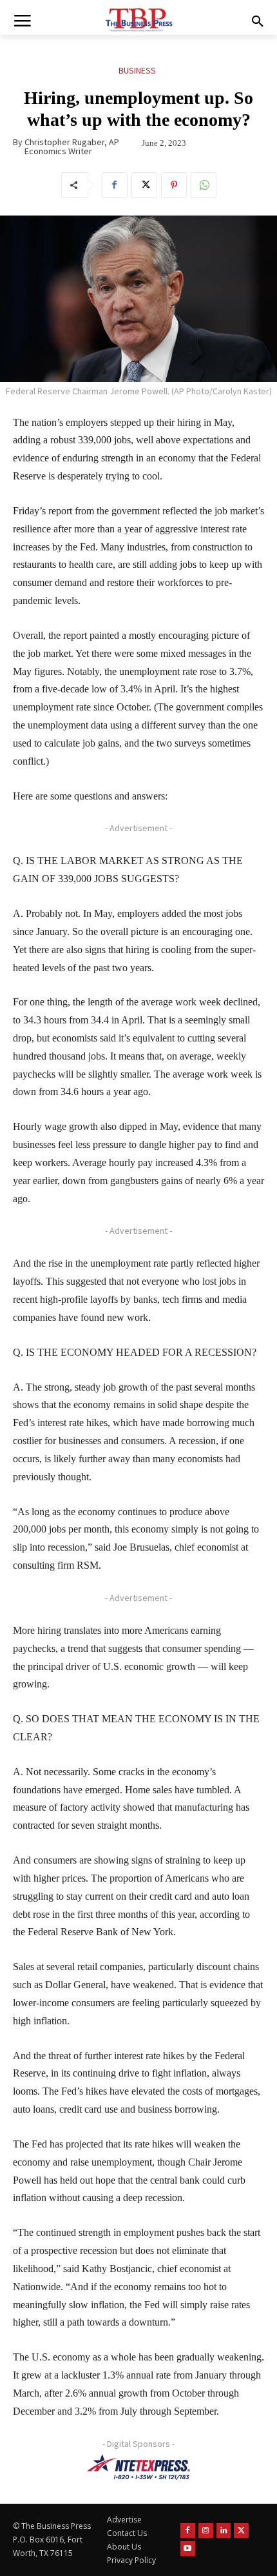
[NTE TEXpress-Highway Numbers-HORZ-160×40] (138, 2467)
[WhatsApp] (204, 185)
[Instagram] (206, 2531)
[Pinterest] (174, 185)
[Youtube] (188, 2549)
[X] (144, 185)
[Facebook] (115, 185)
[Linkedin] (224, 2531)
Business (137, 70)
